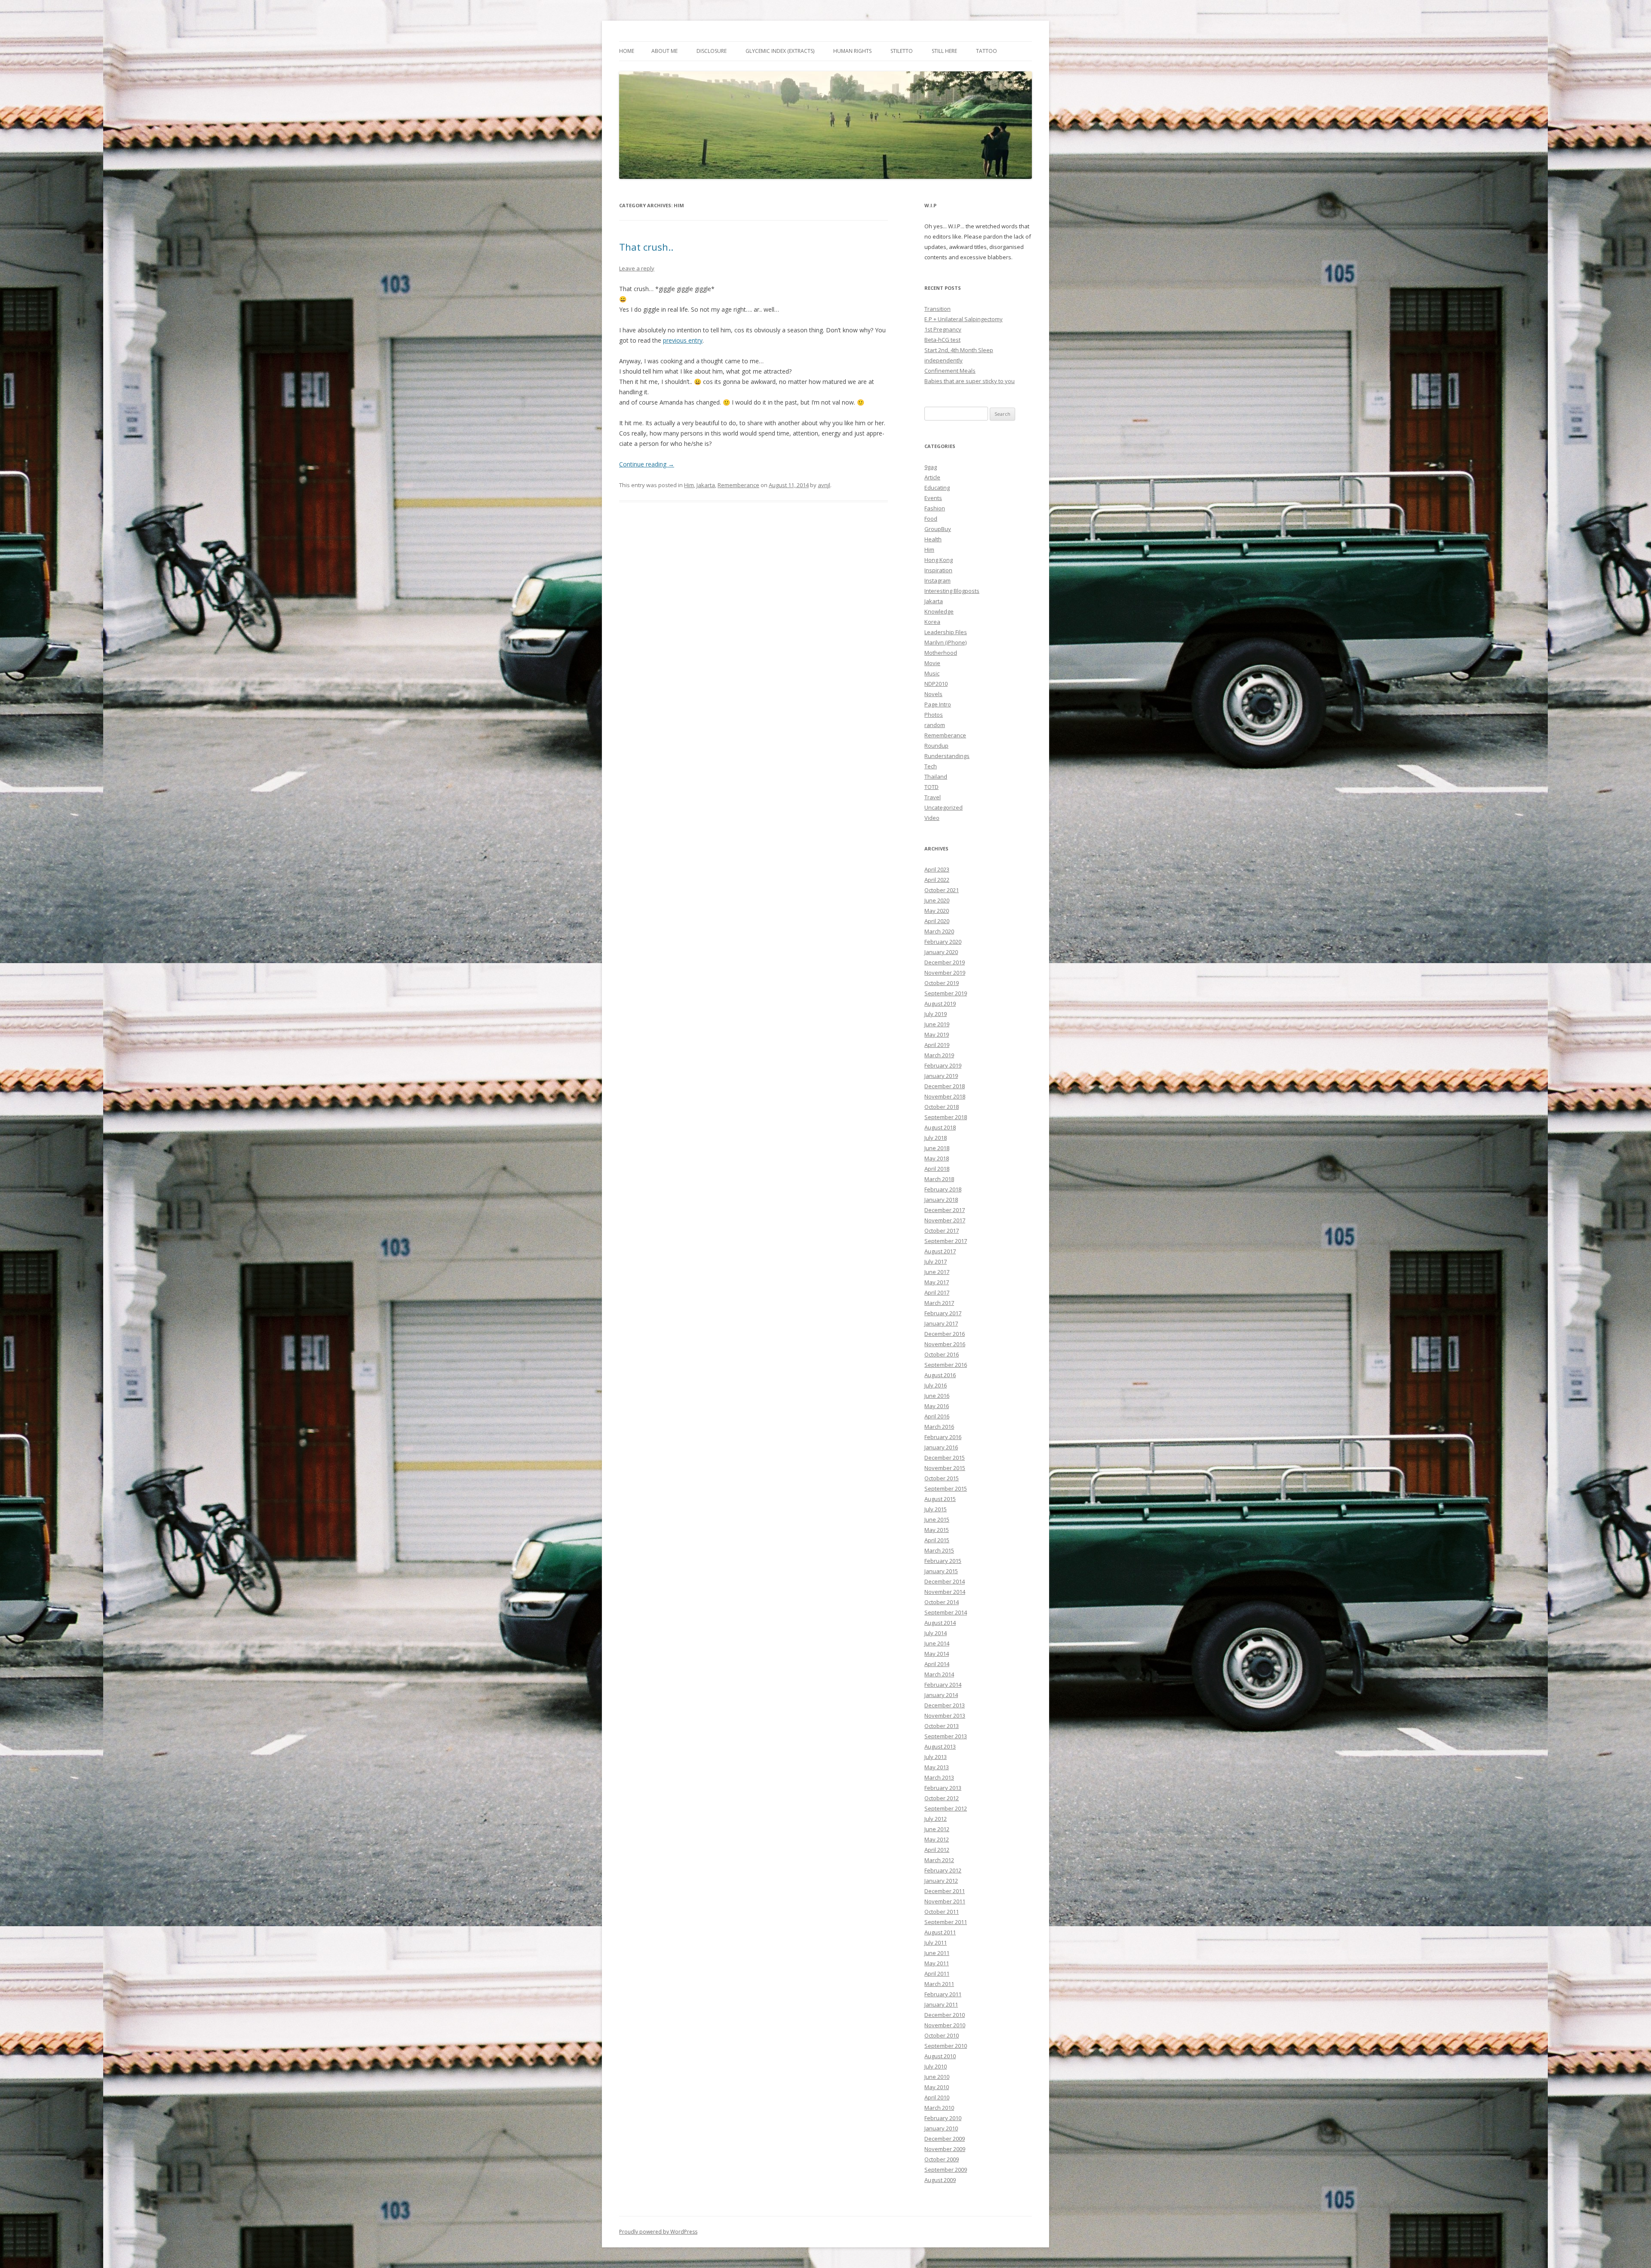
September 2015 (946, 1488)
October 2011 (942, 1912)
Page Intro (938, 704)
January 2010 (941, 2128)
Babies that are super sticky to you (970, 381)
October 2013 (942, 1726)
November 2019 (945, 973)
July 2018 (936, 1138)
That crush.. (646, 247)
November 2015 (945, 1468)
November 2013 (945, 1716)
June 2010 (937, 2077)
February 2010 (943, 2118)
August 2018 (940, 1127)
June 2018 (937, 1148)
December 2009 (945, 2139)
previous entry (683, 340)
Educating (937, 488)
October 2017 (942, 1231)
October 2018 (942, 1107)
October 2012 (942, 1798)
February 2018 (943, 1189)
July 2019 (936, 1014)
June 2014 (937, 1643)
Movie (932, 663)
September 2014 (946, 1612)
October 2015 (942, 1478)
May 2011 (937, 1963)
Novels (933, 694)
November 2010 (945, 2025)
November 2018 (945, 1096)
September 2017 (946, 1241)
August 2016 (940, 1375)
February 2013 (943, 1788)
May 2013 (937, 1767)
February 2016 (943, 1437)
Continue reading (647, 464)
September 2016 (946, 1365)
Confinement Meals (950, 371)
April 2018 (937, 1169)
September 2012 (946, 1808)
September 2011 (946, 1922)
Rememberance (738, 485)
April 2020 (937, 921)
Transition (938, 309)
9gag (931, 467)
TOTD (931, 787)
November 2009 (945, 2149)
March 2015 (939, 1550)
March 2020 (939, 931)
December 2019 (945, 962)
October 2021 (942, 890)
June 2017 (937, 1272)
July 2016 (936, 1385)
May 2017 (937, 1282)
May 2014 (937, 1654)
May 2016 (937, 1406)
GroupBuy (938, 529)
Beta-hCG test (942, 340)
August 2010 (940, 2056)
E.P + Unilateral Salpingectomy (964, 319)
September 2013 (946, 1736)
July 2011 (936, 1943)
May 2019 (937, 1034)
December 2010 (945, 2015)
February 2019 (943, 1065)
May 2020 (937, 911)
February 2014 (943, 1685)
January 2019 (941, 1076)
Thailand (936, 776)
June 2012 (937, 1829)
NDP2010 (936, 684)
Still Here (944, 51)
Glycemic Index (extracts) (780, 51)
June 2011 (937, 1953)
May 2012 (937, 1839)
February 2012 (943, 1870)
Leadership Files (946, 632)
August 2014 (940, 1623)
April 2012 (937, 1850)
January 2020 (941, 952)
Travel (933, 797)
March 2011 (939, 1984)
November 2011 (945, 1901)
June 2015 (937, 1519)
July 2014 (936, 1633)
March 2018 (939, 1179)
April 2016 (937, 1416)
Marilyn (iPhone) (945, 642)
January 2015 (941, 1571)
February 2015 (943, 1561)
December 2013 (945, 1705)
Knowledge (939, 611)
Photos (934, 715)
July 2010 (936, 2066)
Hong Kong (939, 560)
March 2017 (939, 1303)
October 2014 (942, 1602)
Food (931, 519)
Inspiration (938, 570)
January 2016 (941, 1447)
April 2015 (937, 1540)
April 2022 (937, 880)
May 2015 (937, 1530)
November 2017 (945, 1220)
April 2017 (937, 1292)
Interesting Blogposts (952, 591)
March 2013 (939, 1777)
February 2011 (943, 1994)
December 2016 (945, 1334)
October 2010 (942, 2035)
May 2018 (937, 1158)
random (935, 725)
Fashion (935, 508)
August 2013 (940, 1746)
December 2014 (945, 1581)
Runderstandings (947, 756)
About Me (664, 51)
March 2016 (939, 1427)
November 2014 (945, 1592)
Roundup (936, 746)
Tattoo (987, 51)
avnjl (824, 485)
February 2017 (943, 1313)
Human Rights (852, 51)
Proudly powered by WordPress (658, 2232)
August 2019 (940, 1004)
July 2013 (936, 1757)
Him (689, 485)
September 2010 (946, 2046)
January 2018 (941, 1200)
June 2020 (937, 900)
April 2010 (937, 2097)
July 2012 (936, 1819)
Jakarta (706, 485)
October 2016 (942, 1354)
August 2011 (940, 1932)
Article (932, 477)
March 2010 (939, 2108)
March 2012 (939, 1860)
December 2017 (945, 1210)
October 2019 (942, 983)
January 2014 (941, 1695)
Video (932, 818)
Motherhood (941, 653)
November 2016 (945, 1344)
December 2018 (945, 1086)
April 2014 (937, 1664)
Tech (931, 766)
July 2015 (936, 1509)
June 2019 (937, 1024)
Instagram (938, 580)
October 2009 (942, 2159)
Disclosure (712, 51)
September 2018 (946, 1117)
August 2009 (940, 2180)
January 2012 (941, 1881)
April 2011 (937, 1973)
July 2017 (936, 1261)
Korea (932, 622)
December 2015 (945, 1458)
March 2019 (939, 1055)
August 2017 (940, 1251)
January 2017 (941, 1323)
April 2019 (937, 1045)
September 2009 (946, 2170)
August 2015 (940, 1499)
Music (932, 673)
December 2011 (945, 1891)
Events (933, 498)
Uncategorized (944, 807)
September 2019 (946, 993)
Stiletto (902, 51)
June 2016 (937, 1396)
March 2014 (939, 1674)
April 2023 (937, 869)
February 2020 (943, 942)
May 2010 (937, 2087)
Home (627, 51)
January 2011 (941, 2004)
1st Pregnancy (943, 329)
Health (933, 539)
